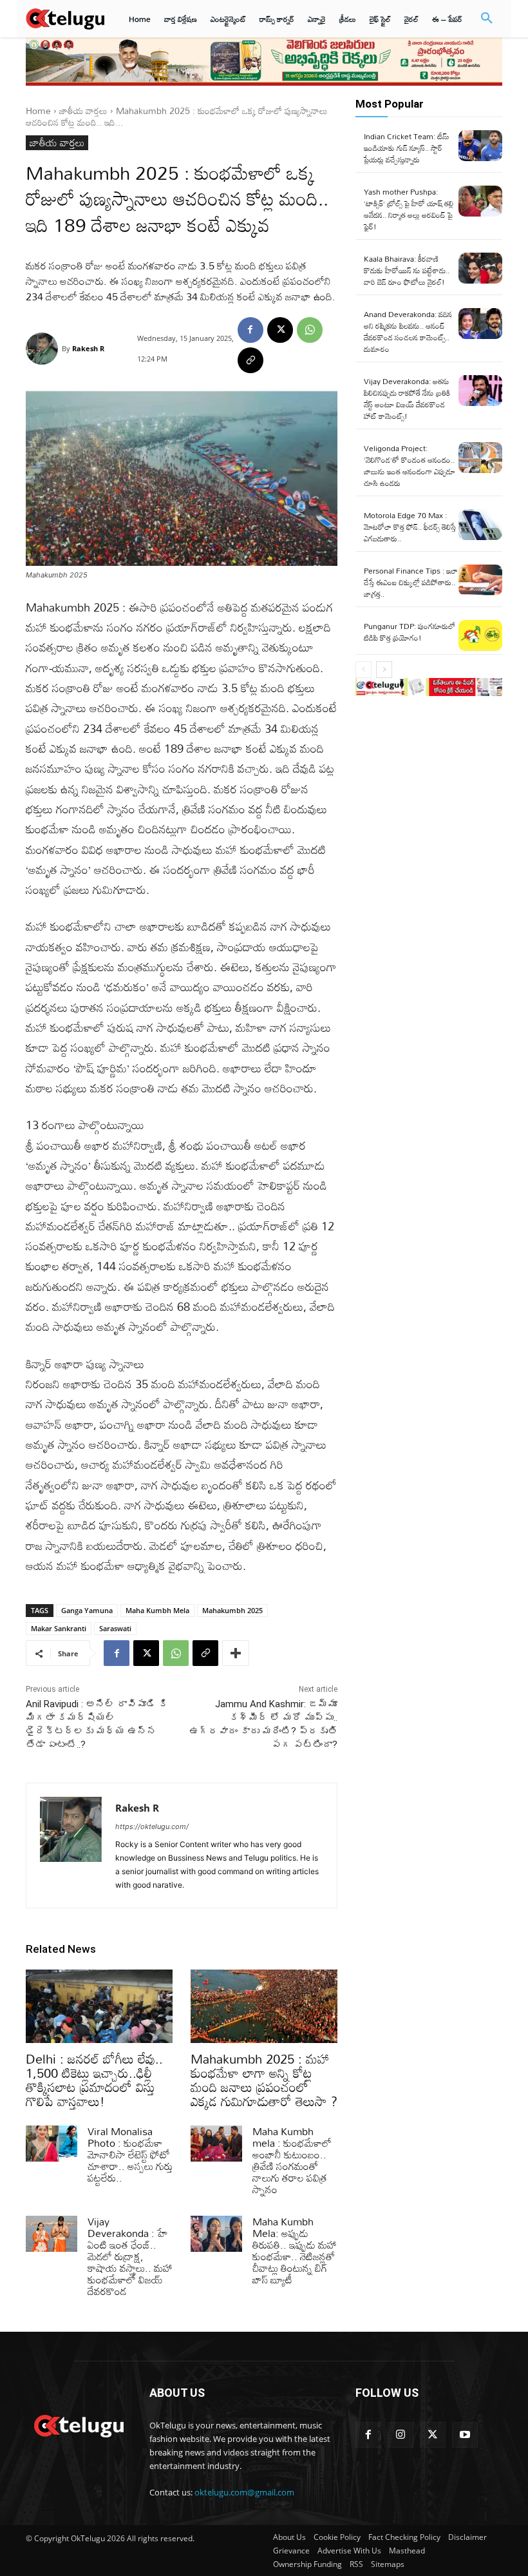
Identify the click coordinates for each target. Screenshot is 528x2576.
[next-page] (384, 670)
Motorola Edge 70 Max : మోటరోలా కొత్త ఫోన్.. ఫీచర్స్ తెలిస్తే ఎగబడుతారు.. (410, 527)
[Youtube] (465, 2435)
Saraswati (115, 1628)
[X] (280, 330)
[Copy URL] (250, 360)
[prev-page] (363, 670)
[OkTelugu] (65, 18)
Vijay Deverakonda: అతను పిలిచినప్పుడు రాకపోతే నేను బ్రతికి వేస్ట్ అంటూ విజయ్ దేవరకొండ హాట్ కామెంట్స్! (407, 398)
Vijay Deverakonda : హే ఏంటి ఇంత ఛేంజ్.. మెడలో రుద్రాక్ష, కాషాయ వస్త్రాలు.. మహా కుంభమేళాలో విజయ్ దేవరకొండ (130, 2256)
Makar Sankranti (59, 1628)
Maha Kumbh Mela (157, 1610)
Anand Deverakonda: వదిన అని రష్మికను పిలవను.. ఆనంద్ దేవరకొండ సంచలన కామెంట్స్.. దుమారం (408, 331)
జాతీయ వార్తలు (83, 111)
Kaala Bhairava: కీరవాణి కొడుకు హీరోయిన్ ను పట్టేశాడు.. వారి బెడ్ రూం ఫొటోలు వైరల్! (407, 270)
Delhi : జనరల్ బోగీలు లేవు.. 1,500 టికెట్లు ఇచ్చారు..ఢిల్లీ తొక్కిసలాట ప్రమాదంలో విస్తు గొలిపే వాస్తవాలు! (94, 2080)
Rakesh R (88, 348)
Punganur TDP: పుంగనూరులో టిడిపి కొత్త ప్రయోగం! (410, 632)
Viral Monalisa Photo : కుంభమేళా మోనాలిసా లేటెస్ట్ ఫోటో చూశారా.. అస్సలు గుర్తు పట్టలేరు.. (130, 2155)
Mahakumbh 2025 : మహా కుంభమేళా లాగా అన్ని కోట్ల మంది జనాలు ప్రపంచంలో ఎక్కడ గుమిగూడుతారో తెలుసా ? (264, 2080)
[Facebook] (250, 330)
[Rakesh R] (44, 349)
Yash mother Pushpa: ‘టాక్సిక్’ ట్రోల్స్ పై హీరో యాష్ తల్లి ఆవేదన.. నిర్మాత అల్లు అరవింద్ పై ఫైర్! (409, 209)
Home (38, 111)
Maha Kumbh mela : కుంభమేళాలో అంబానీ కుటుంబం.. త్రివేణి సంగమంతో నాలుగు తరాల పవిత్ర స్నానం (292, 2160)
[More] (236, 1653)
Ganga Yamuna (87, 1610)
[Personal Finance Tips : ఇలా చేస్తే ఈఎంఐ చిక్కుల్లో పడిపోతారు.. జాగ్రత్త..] (480, 580)
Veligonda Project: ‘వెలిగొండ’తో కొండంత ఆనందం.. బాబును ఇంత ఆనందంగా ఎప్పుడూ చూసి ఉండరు (410, 465)
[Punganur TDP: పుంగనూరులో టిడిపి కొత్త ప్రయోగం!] (480, 635)
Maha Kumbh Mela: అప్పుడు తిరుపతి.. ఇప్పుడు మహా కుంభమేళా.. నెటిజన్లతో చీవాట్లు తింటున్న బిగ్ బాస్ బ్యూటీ (295, 2251)
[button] (487, 19)
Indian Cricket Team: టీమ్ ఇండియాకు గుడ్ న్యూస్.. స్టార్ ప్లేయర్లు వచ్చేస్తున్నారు (407, 148)
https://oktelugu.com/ (152, 1826)
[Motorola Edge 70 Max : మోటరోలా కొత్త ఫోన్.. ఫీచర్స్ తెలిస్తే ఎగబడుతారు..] (480, 525)
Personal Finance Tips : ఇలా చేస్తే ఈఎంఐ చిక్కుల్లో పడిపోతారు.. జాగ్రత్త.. (411, 582)
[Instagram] (401, 2435)
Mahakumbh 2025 (232, 1610)
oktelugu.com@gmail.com (244, 2492)
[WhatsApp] (310, 330)
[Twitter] (433, 2435)
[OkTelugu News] (79, 2425)
